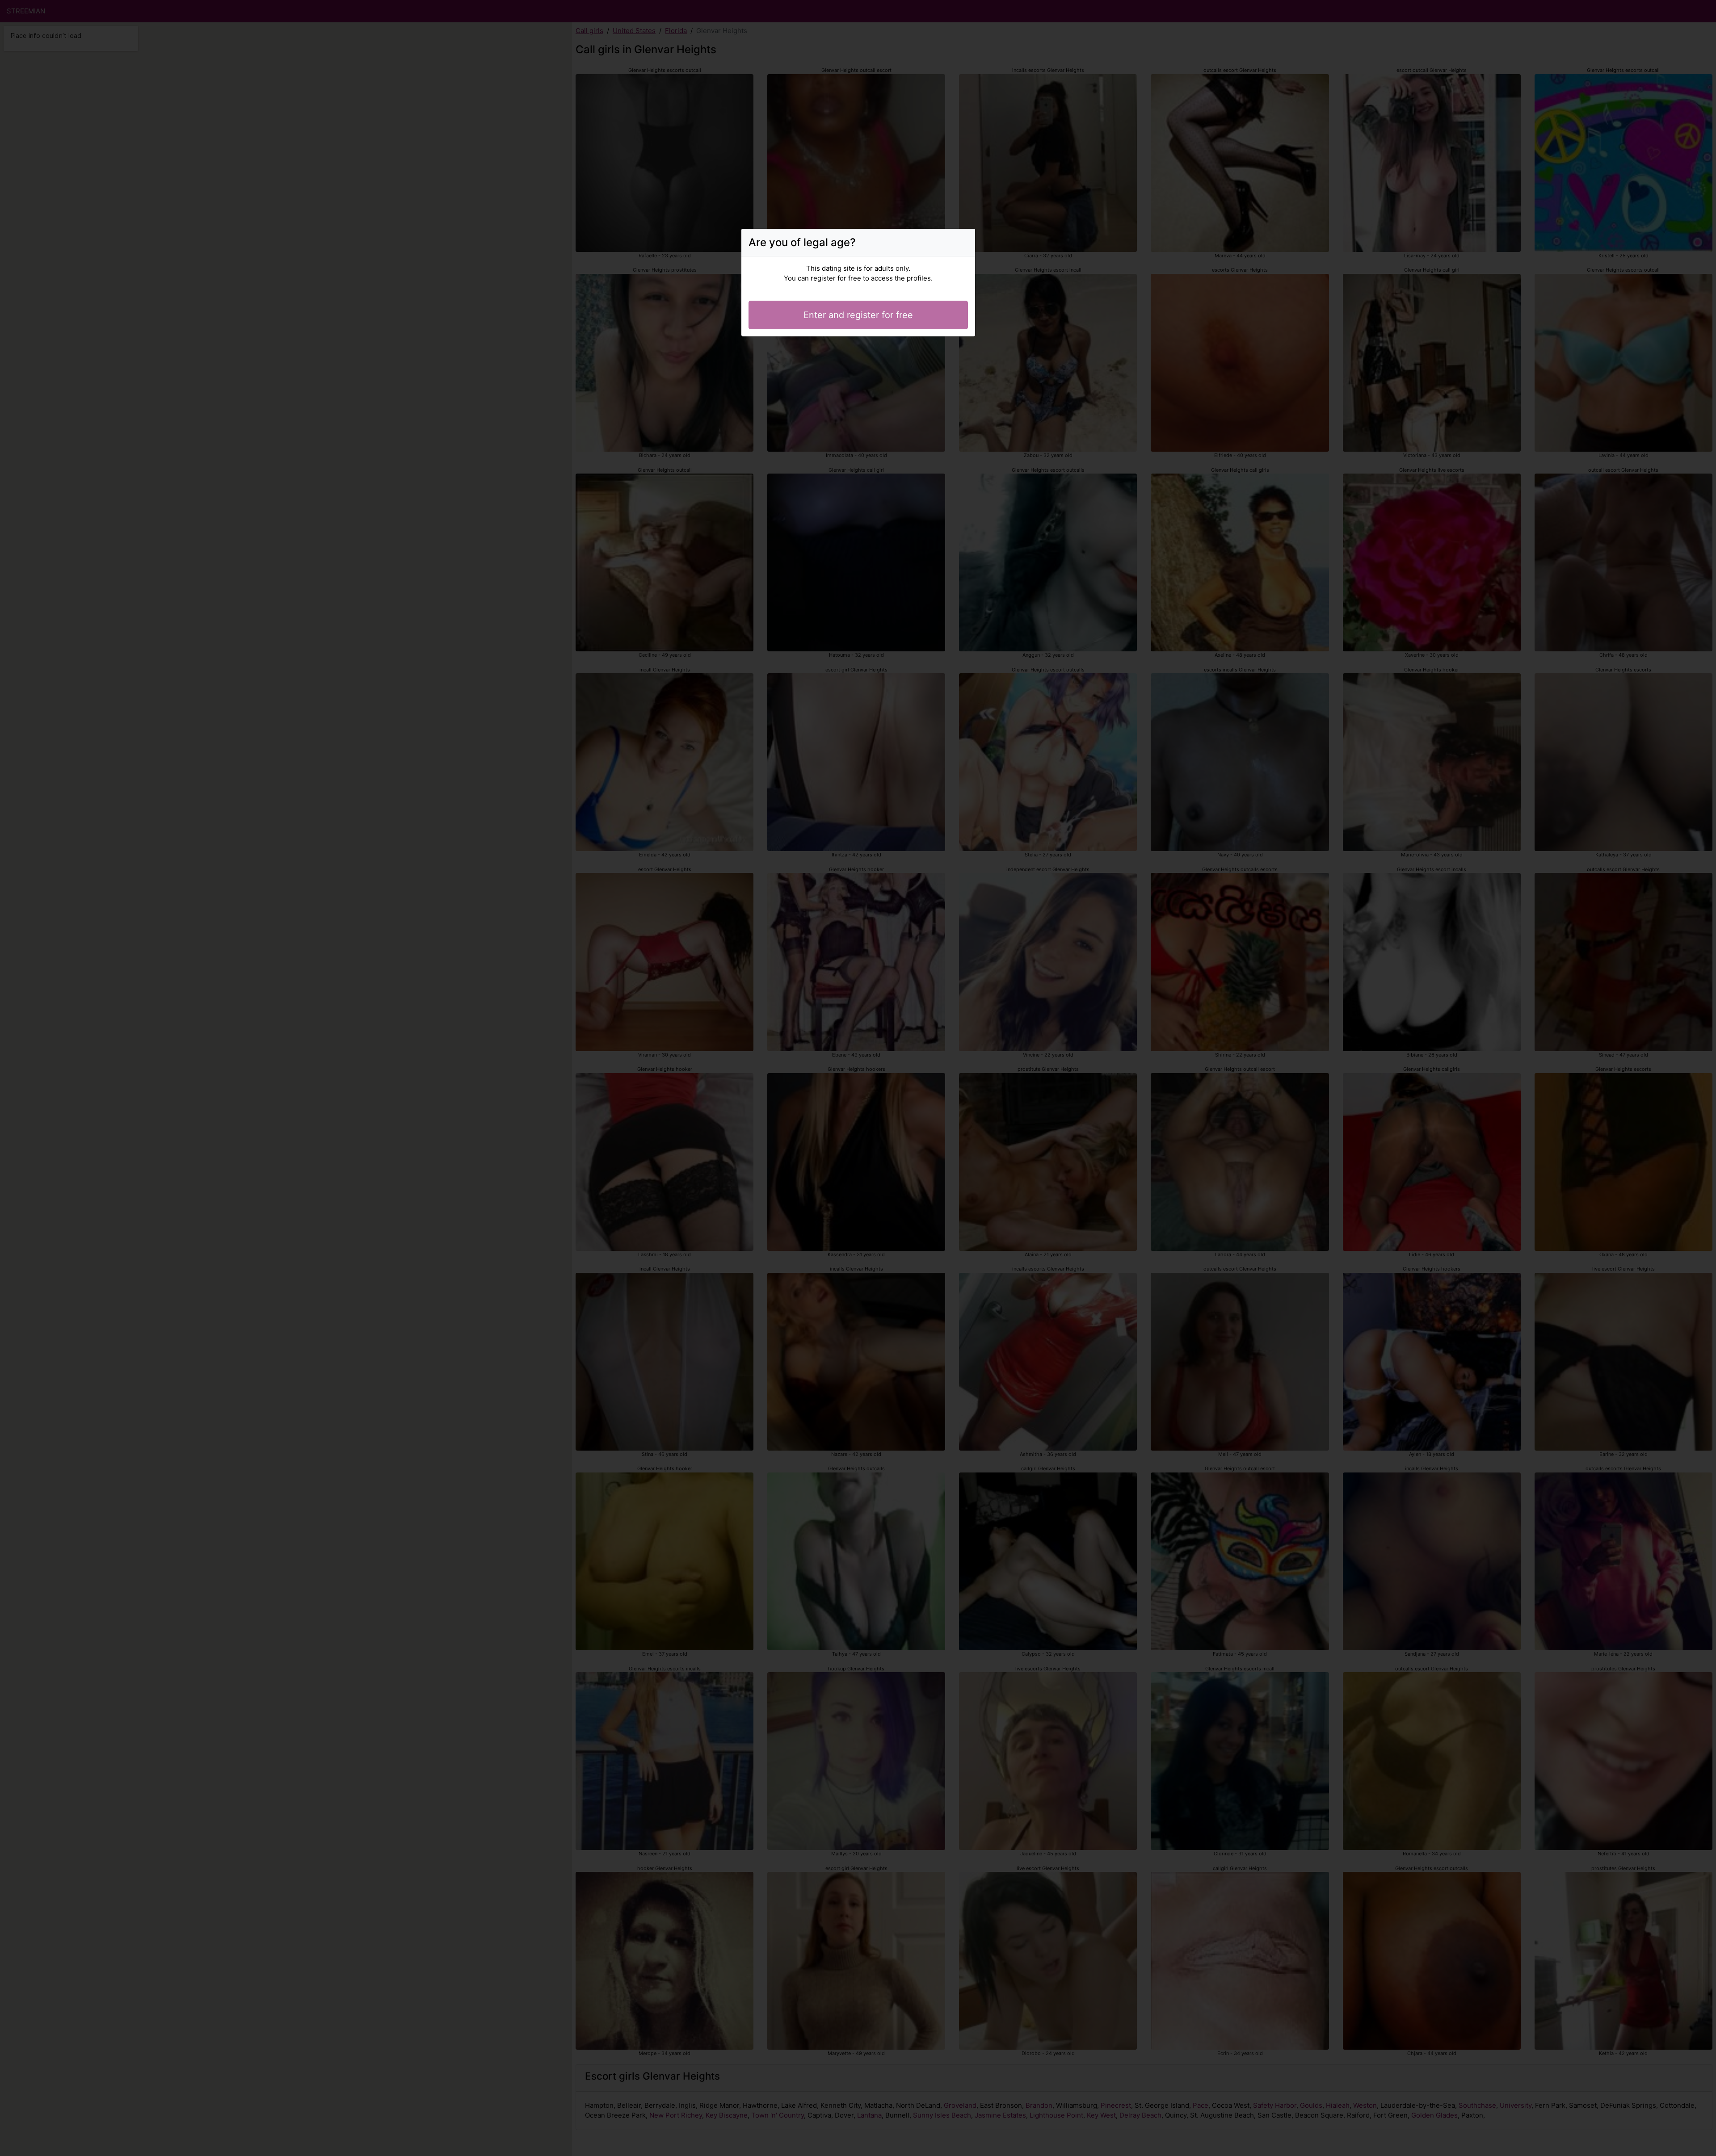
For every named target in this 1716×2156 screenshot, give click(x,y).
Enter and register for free (858, 315)
